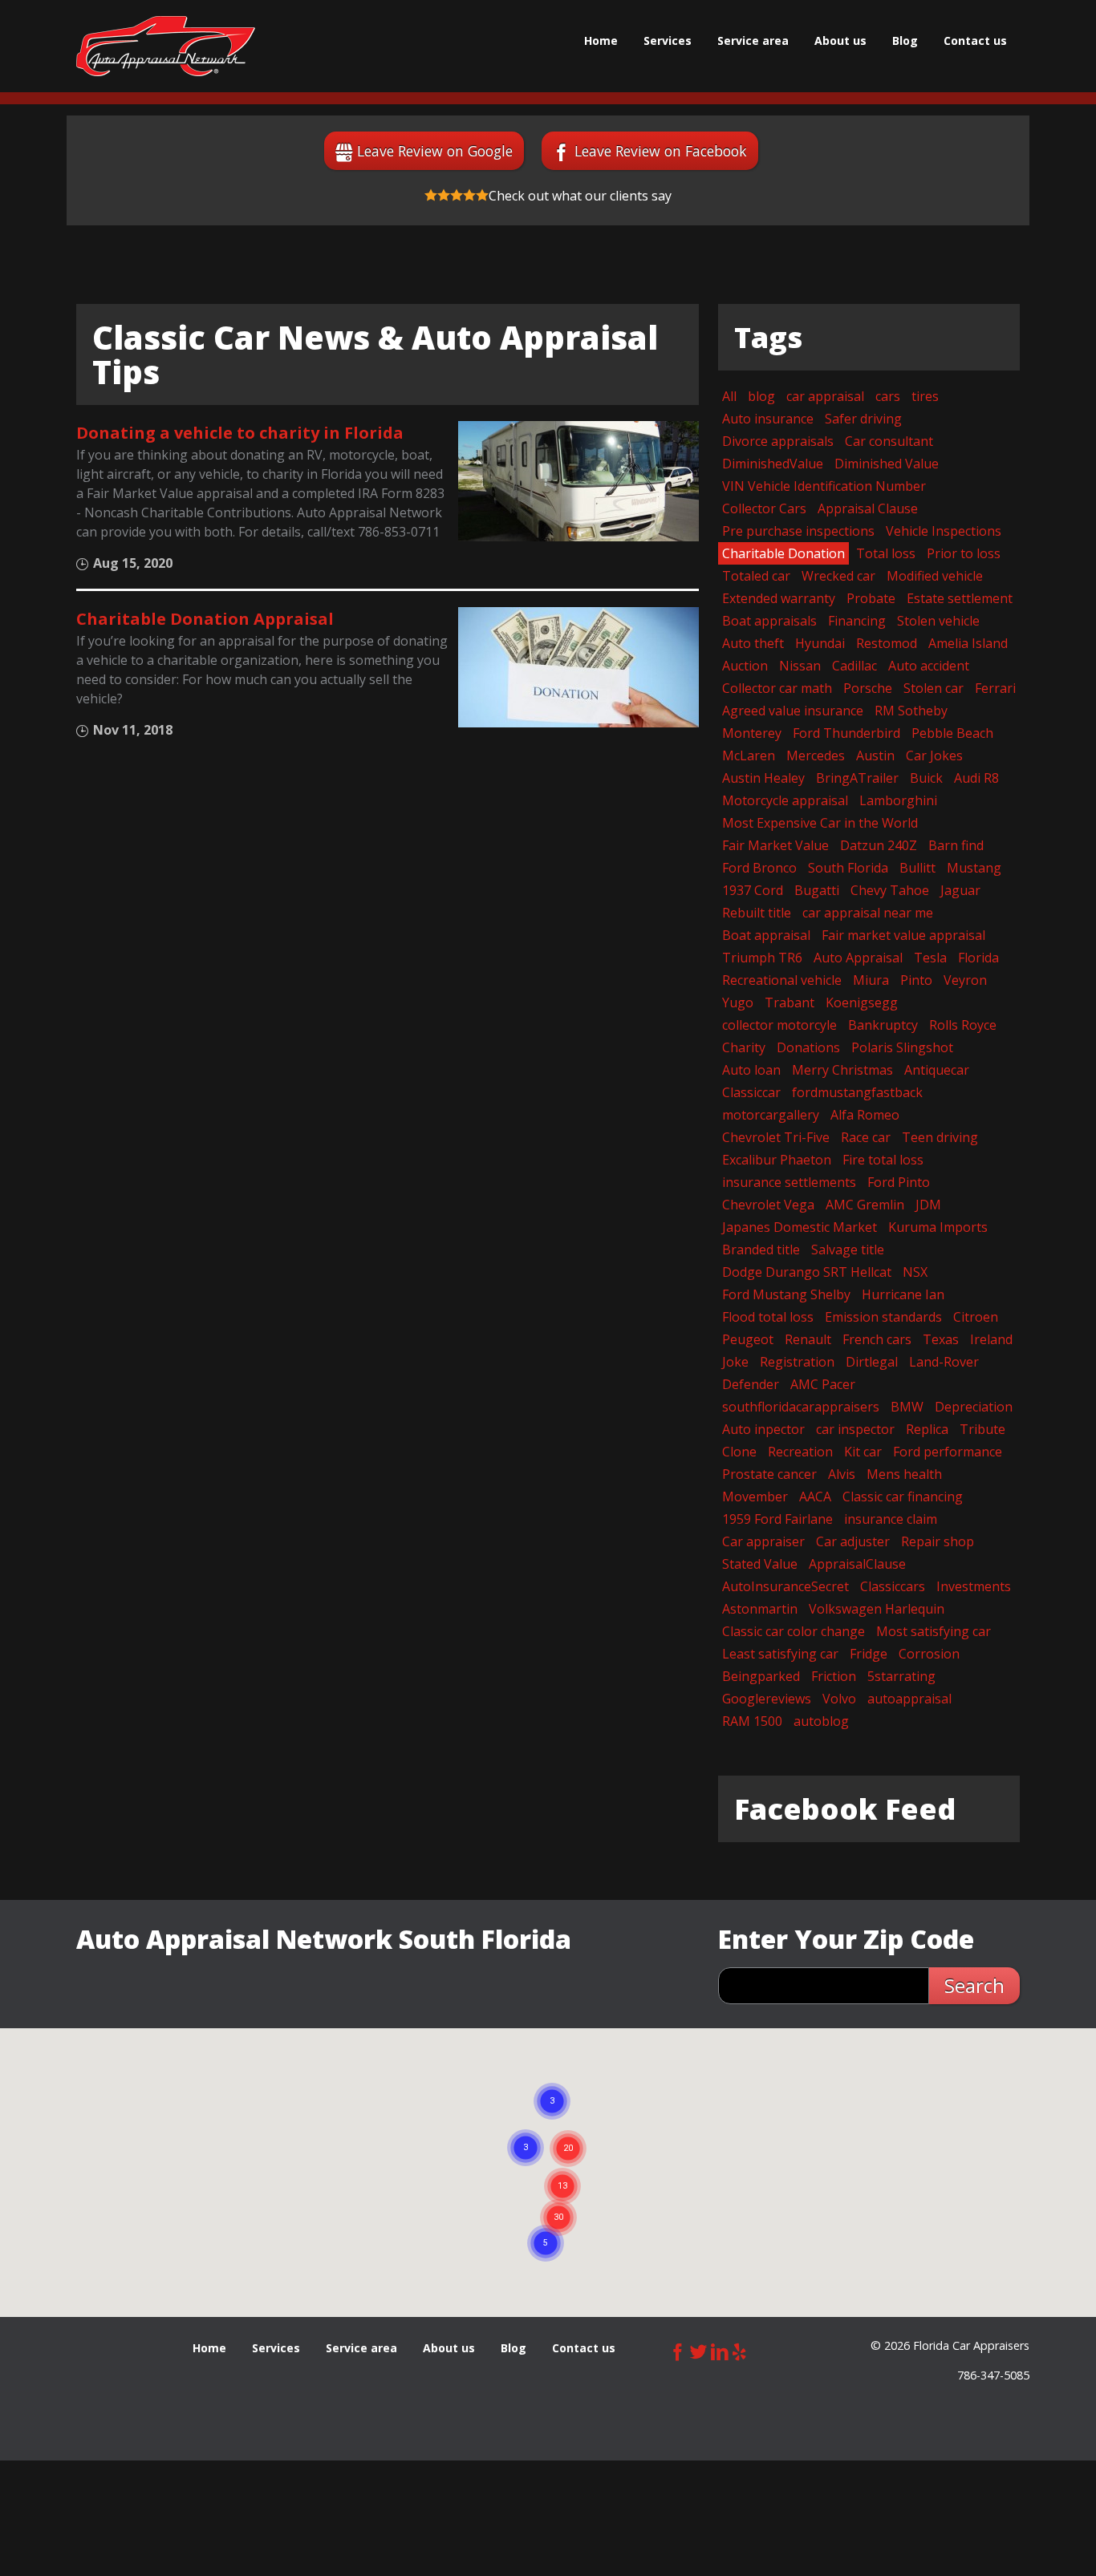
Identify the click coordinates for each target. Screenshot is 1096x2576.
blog (761, 396)
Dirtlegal (872, 1362)
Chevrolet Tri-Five (776, 1137)
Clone (739, 1452)
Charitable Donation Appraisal (205, 619)
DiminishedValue (773, 464)
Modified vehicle (935, 576)
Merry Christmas (842, 1070)
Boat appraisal (766, 935)
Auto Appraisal (858, 958)
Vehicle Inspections (944, 531)
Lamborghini (898, 800)
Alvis (842, 1474)
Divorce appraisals (778, 441)
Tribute (982, 1429)
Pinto (916, 980)
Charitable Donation (783, 553)
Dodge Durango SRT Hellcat (807, 1272)
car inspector (855, 1429)
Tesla (930, 958)
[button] (558, 2199)
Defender (751, 1384)
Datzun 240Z (879, 845)
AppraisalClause (857, 1564)
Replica (927, 1429)
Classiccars (893, 1586)
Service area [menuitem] (753, 41)
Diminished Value (887, 464)
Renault (808, 1339)
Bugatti (817, 890)
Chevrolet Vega (768, 1205)
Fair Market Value (775, 845)
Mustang (974, 868)
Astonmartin (760, 1609)
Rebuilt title (757, 913)
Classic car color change (794, 1631)
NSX (915, 1272)
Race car (866, 1137)
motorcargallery (771, 1115)
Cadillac (854, 666)
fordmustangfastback (857, 1092)
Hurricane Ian (903, 1294)
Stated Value (760, 1564)
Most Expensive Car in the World (820, 823)
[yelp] (739, 2349)
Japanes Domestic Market (800, 1227)
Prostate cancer (769, 1474)
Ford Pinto (899, 1182)
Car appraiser (763, 1541)
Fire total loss (883, 1160)
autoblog (821, 1721)
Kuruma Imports (938, 1227)
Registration (797, 1362)
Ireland (991, 1339)
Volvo (839, 1699)
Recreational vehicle (782, 980)
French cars (877, 1339)
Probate (871, 598)
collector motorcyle (779, 1025)
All (729, 396)
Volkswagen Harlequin (877, 1609)
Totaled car (756, 576)
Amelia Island (968, 643)
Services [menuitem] (668, 41)
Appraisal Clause (868, 508)
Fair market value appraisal (903, 935)
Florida (978, 958)
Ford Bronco (759, 868)
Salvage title (848, 1250)
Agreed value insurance (793, 711)
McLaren (749, 755)
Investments (974, 1586)
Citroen (976, 1317)
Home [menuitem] (601, 41)
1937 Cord (753, 890)
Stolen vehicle (938, 621)
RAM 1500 (752, 1721)
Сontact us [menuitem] (975, 41)
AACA (815, 1497)
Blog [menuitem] (905, 41)
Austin (875, 755)
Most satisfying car (934, 1631)
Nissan (800, 666)
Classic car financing (903, 1497)
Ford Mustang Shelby (786, 1294)
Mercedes (816, 755)
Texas (941, 1339)
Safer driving (863, 419)
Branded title (761, 1250)
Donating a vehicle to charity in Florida (240, 433)
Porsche (868, 688)
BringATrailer (857, 778)
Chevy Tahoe (890, 890)
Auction (745, 666)
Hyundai (820, 643)
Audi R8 (976, 778)
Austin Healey (763, 778)
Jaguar (960, 890)
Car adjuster (853, 1541)
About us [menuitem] (840, 41)
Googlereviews (767, 1699)
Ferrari (995, 688)
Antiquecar (937, 1070)
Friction (834, 1676)
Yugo (738, 1002)
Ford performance (948, 1452)
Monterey (752, 733)
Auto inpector (763, 1429)
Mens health (904, 1474)
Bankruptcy (883, 1025)
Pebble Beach (952, 733)
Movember (755, 1497)
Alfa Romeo (865, 1115)
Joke (735, 1362)
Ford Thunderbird (846, 733)
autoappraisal (909, 1699)
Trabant (790, 1002)
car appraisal (825, 396)
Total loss (886, 553)
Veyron (965, 980)
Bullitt (917, 868)
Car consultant (889, 441)
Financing (857, 621)
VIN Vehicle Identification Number (824, 486)
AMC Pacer (823, 1384)
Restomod (887, 643)
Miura (871, 980)
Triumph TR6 (762, 958)
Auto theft (753, 643)
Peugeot (748, 1339)
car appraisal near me (868, 913)
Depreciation (974, 1407)
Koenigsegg (862, 1002)
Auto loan (751, 1070)
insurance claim (891, 1519)
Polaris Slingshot (902, 1047)
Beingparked (761, 1676)
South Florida (848, 868)
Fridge (869, 1654)
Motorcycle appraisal (785, 800)
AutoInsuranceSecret (785, 1586)
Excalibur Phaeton (777, 1160)
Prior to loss (964, 553)
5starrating (901, 1676)
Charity (744, 1047)
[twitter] (699, 2349)
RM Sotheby (911, 711)
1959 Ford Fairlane (777, 1519)
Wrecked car (838, 576)
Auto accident (929, 666)
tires (925, 396)
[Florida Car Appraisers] (166, 46)
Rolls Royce (963, 1025)
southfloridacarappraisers (801, 1407)
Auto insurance (768, 419)
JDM (928, 1205)
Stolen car (934, 688)
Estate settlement (960, 598)
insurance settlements (789, 1182)
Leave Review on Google (435, 151)
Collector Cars (764, 508)
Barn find (956, 845)
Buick (926, 778)
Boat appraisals (769, 621)
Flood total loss (768, 1317)
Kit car (863, 1452)
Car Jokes (934, 755)
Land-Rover (944, 1362)
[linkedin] (720, 2349)
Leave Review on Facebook (661, 151)
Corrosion (929, 1654)
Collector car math (777, 688)
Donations (808, 1047)
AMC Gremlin (865, 1205)
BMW (907, 1407)
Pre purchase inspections (798, 531)
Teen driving (940, 1137)
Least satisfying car (780, 1654)
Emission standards (883, 1317)
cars (888, 396)
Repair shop (938, 1541)
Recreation (800, 1452)
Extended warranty (779, 598)
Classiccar (751, 1092)
